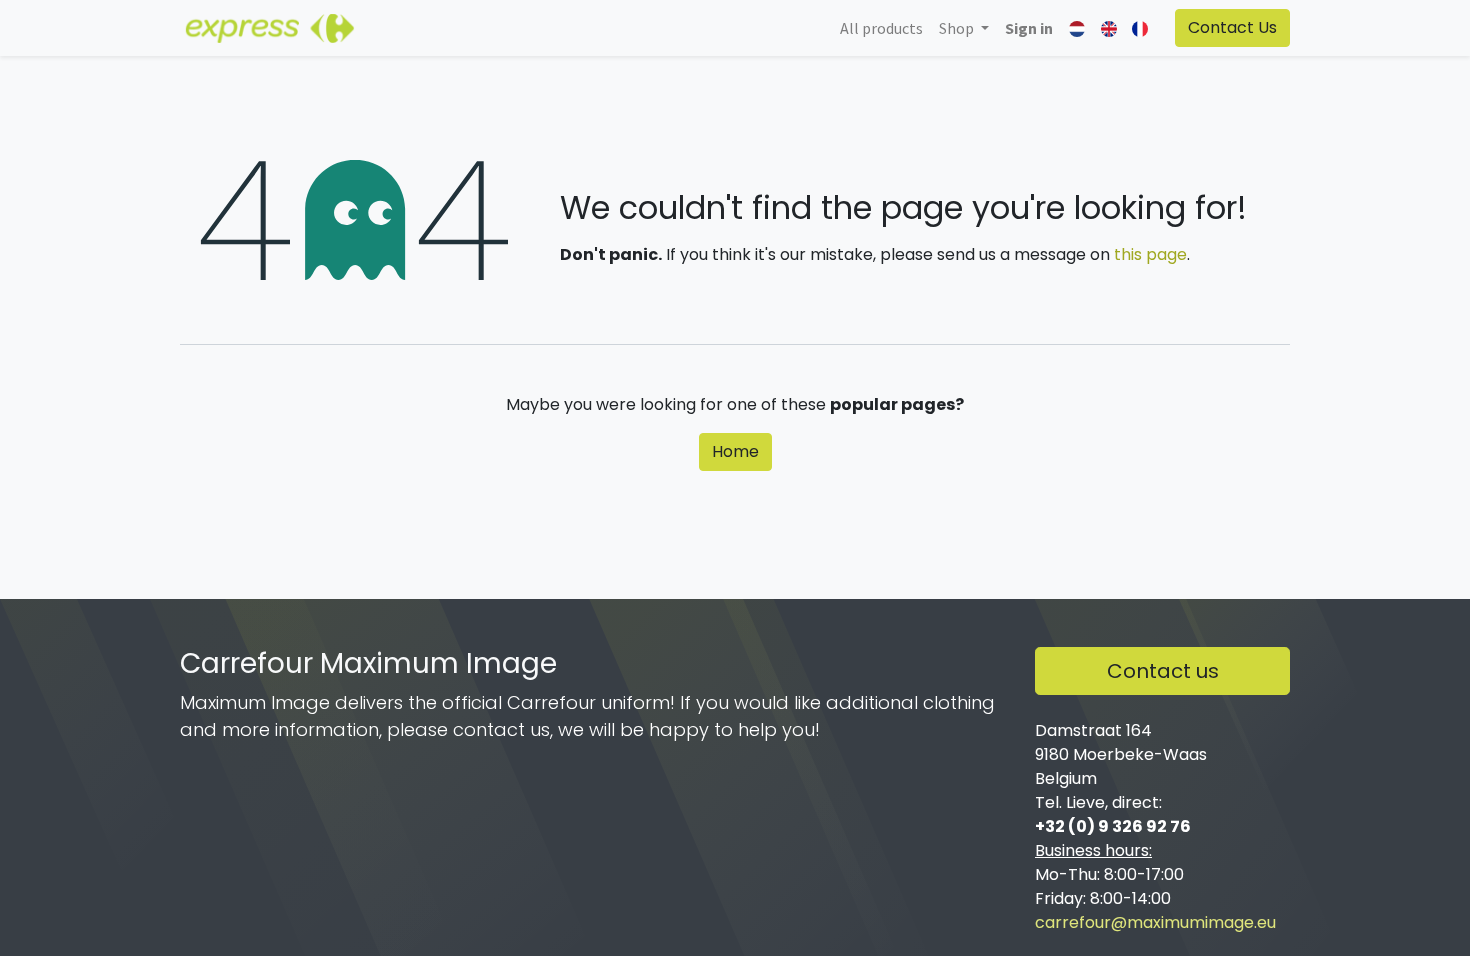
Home (735, 451)
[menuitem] (881, 28)
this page (1150, 254)
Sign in (1029, 28)
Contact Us (1232, 27)
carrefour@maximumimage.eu (1155, 922)
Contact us (1163, 671)
